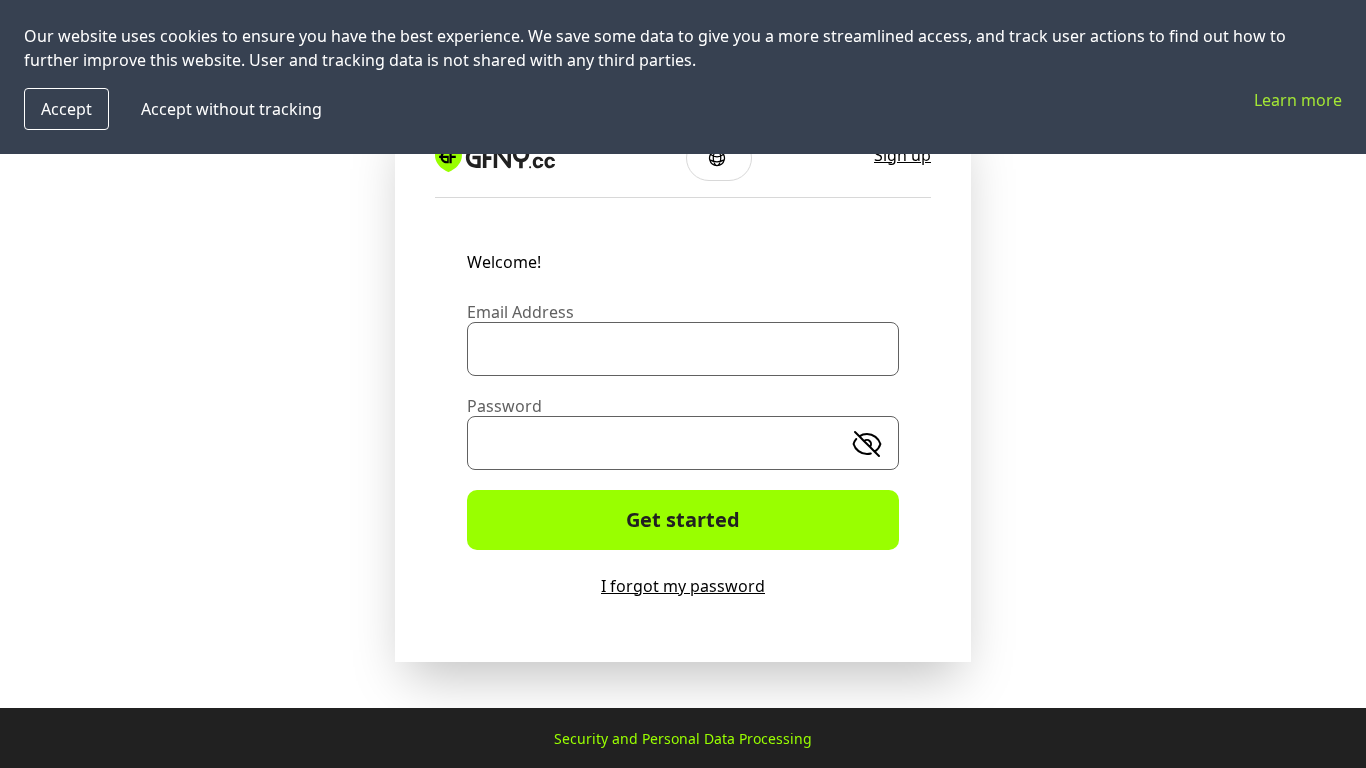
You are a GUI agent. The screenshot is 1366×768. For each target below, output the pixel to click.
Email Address (520, 312)
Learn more (1298, 100)
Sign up (902, 155)
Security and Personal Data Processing (683, 738)
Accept (66, 109)
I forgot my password (683, 586)
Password (504, 406)
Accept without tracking (231, 109)
